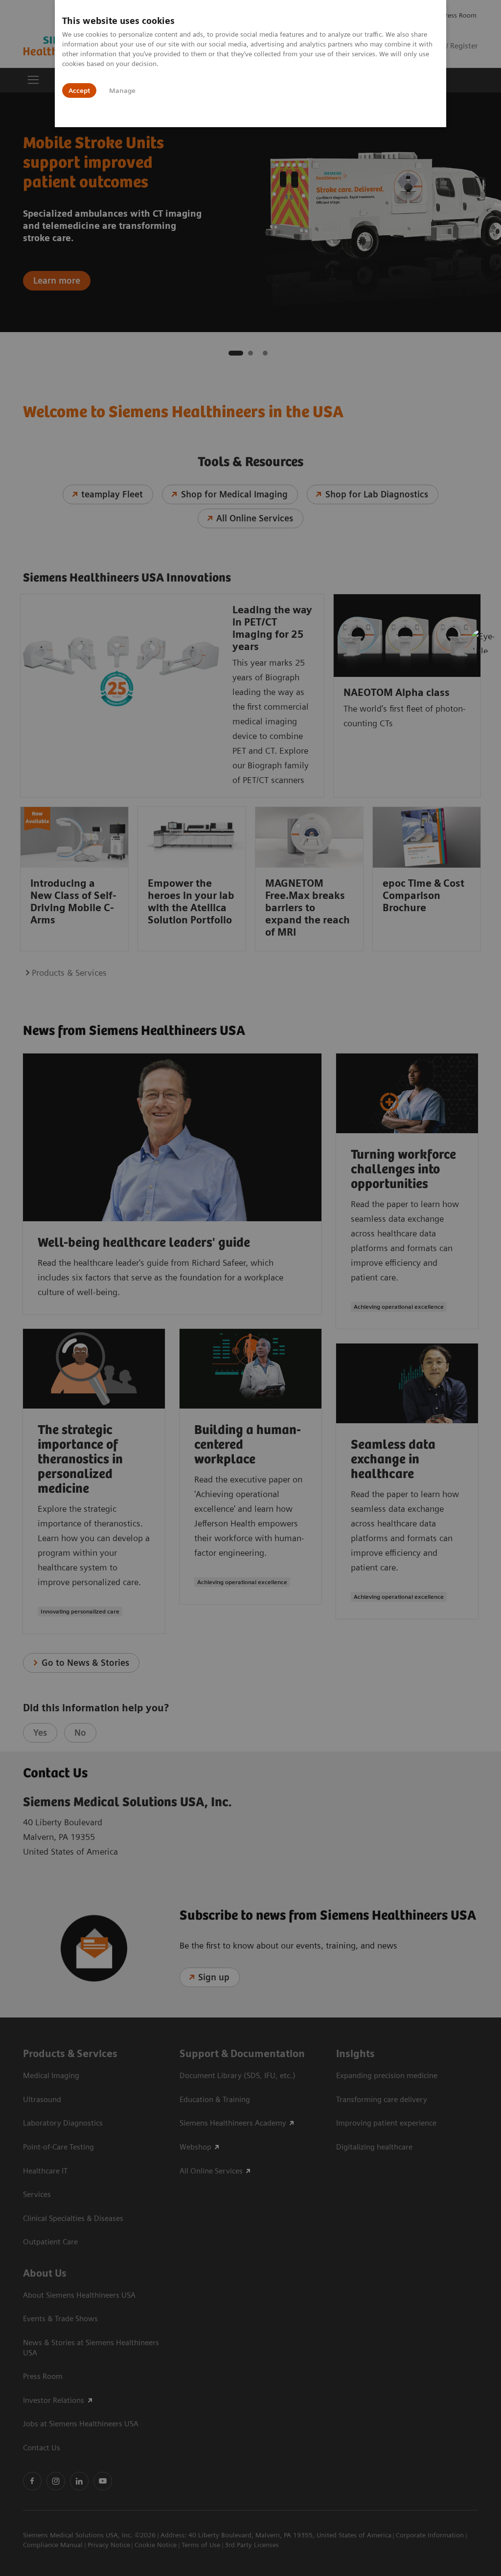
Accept (79, 90)
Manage (122, 90)
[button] (483, 641)
